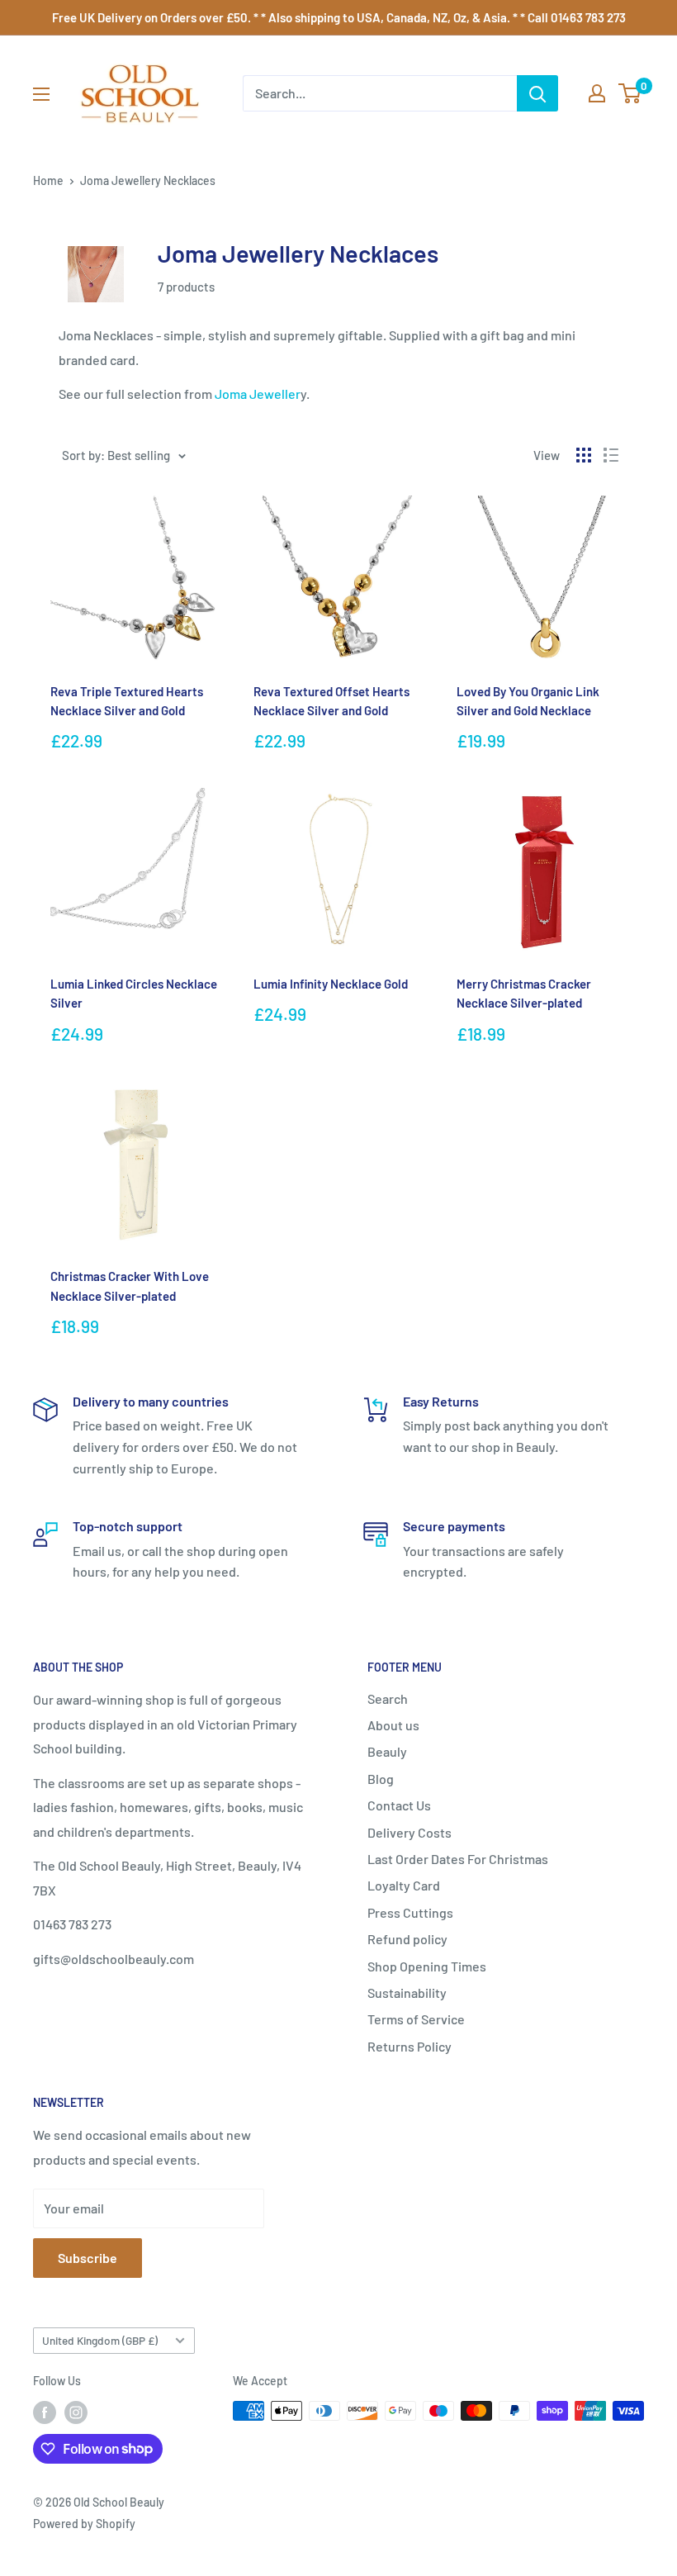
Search (388, 1698)
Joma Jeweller (258, 394)
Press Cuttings (410, 1912)
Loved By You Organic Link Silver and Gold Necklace (528, 701)
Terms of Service (416, 2019)
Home (48, 180)
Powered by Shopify (84, 2524)
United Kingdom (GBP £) (100, 2340)
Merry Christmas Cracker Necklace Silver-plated (524, 993)
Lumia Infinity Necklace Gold (331, 984)
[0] (630, 93)
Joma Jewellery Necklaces (148, 180)
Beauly (387, 1751)
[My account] (597, 93)
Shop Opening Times (427, 1966)
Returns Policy (410, 2046)
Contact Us (399, 1805)
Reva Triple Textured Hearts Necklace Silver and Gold (127, 701)
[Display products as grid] (584, 455)
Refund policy (407, 1939)
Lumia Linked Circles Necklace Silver (134, 993)
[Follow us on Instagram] (76, 2412)
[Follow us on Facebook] (45, 2412)
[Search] (537, 93)
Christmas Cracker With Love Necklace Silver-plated (130, 1286)
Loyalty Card (404, 1885)
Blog (381, 1779)
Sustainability (407, 1992)
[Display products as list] (611, 455)
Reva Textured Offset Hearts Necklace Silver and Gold (331, 701)
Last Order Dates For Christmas (458, 1859)
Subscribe (88, 2258)
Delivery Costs (410, 1832)
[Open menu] (41, 94)
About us (393, 1725)
